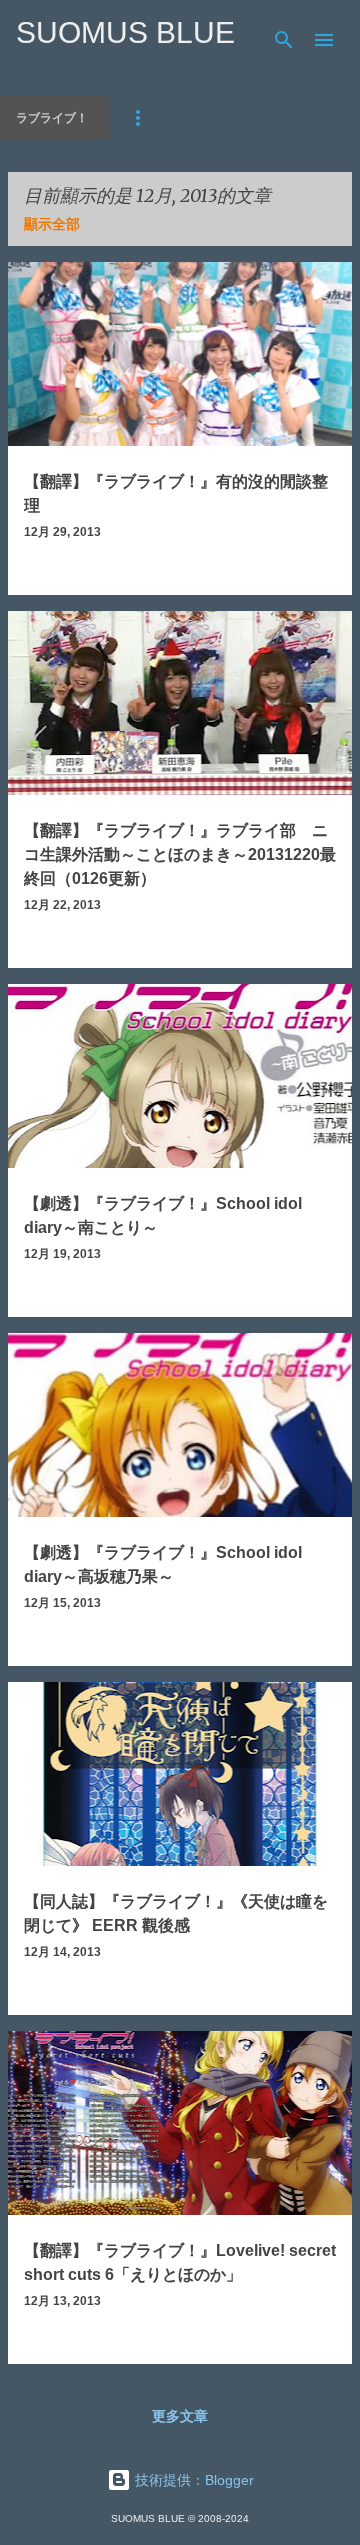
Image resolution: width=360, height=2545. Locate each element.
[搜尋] (284, 40)
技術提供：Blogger (192, 2480)
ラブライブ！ (52, 118)
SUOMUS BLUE (125, 32)
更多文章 (180, 2416)
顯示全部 (52, 224)
